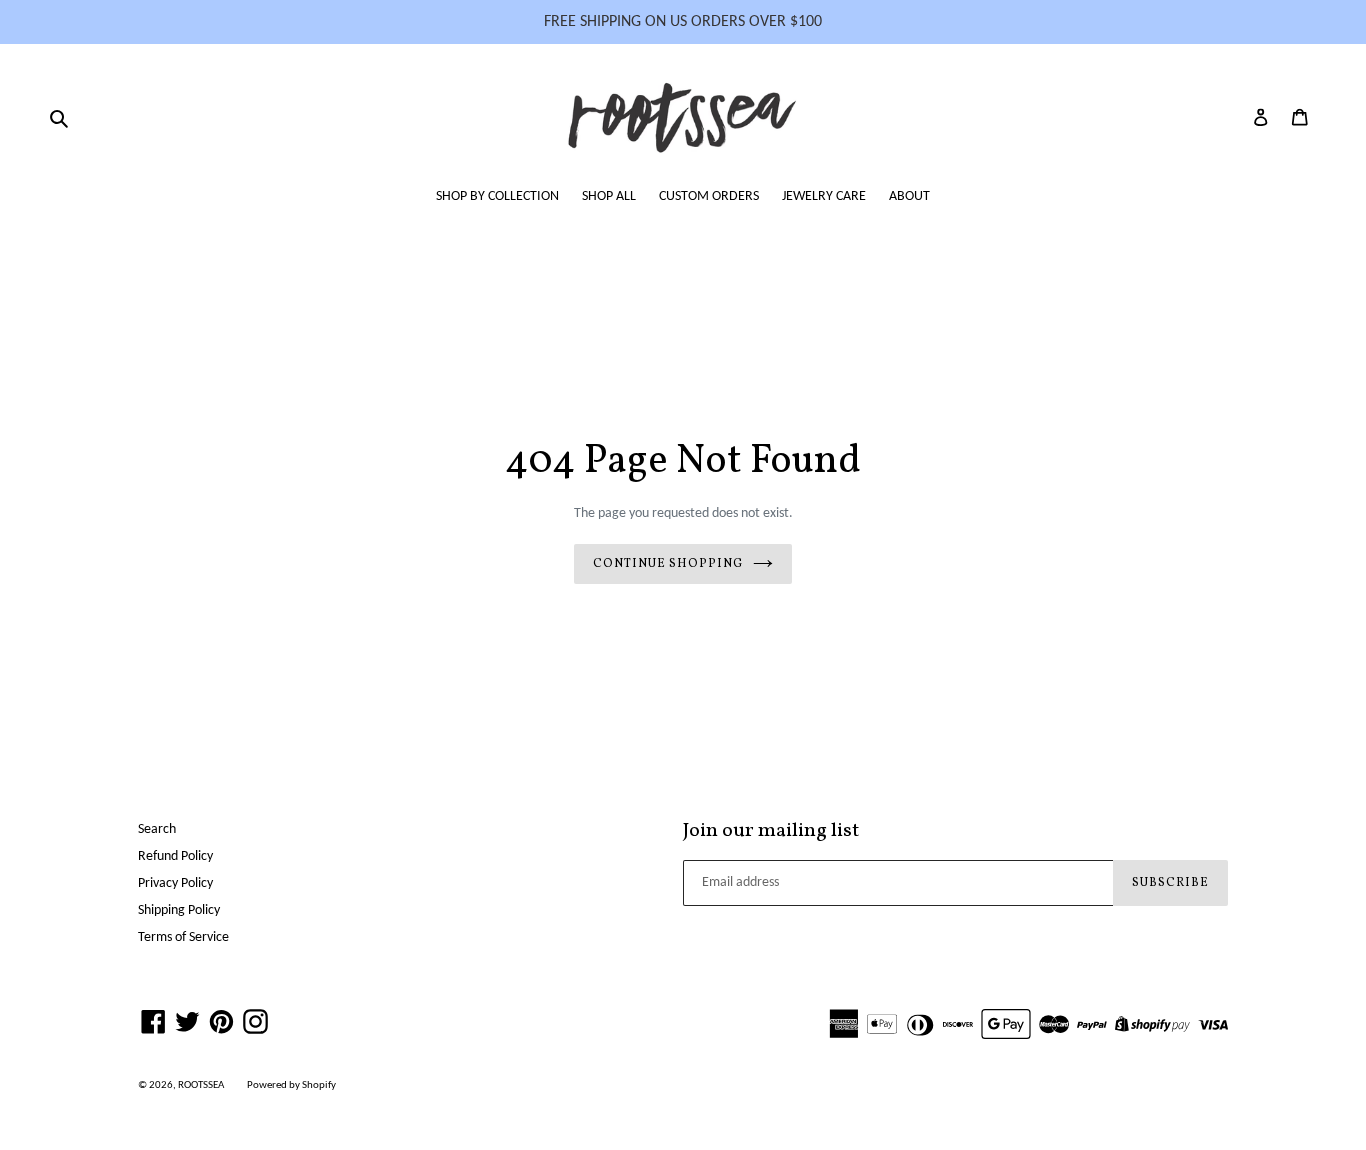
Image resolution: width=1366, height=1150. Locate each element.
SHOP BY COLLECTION (497, 196)
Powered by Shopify (291, 1085)
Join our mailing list (771, 831)
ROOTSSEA (201, 1085)
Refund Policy (175, 856)
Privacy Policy (175, 883)
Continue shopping (667, 564)
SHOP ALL (609, 196)
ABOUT (909, 196)
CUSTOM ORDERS (709, 196)
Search (157, 829)
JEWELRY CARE (824, 196)
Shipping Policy (179, 910)
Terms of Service (183, 937)
